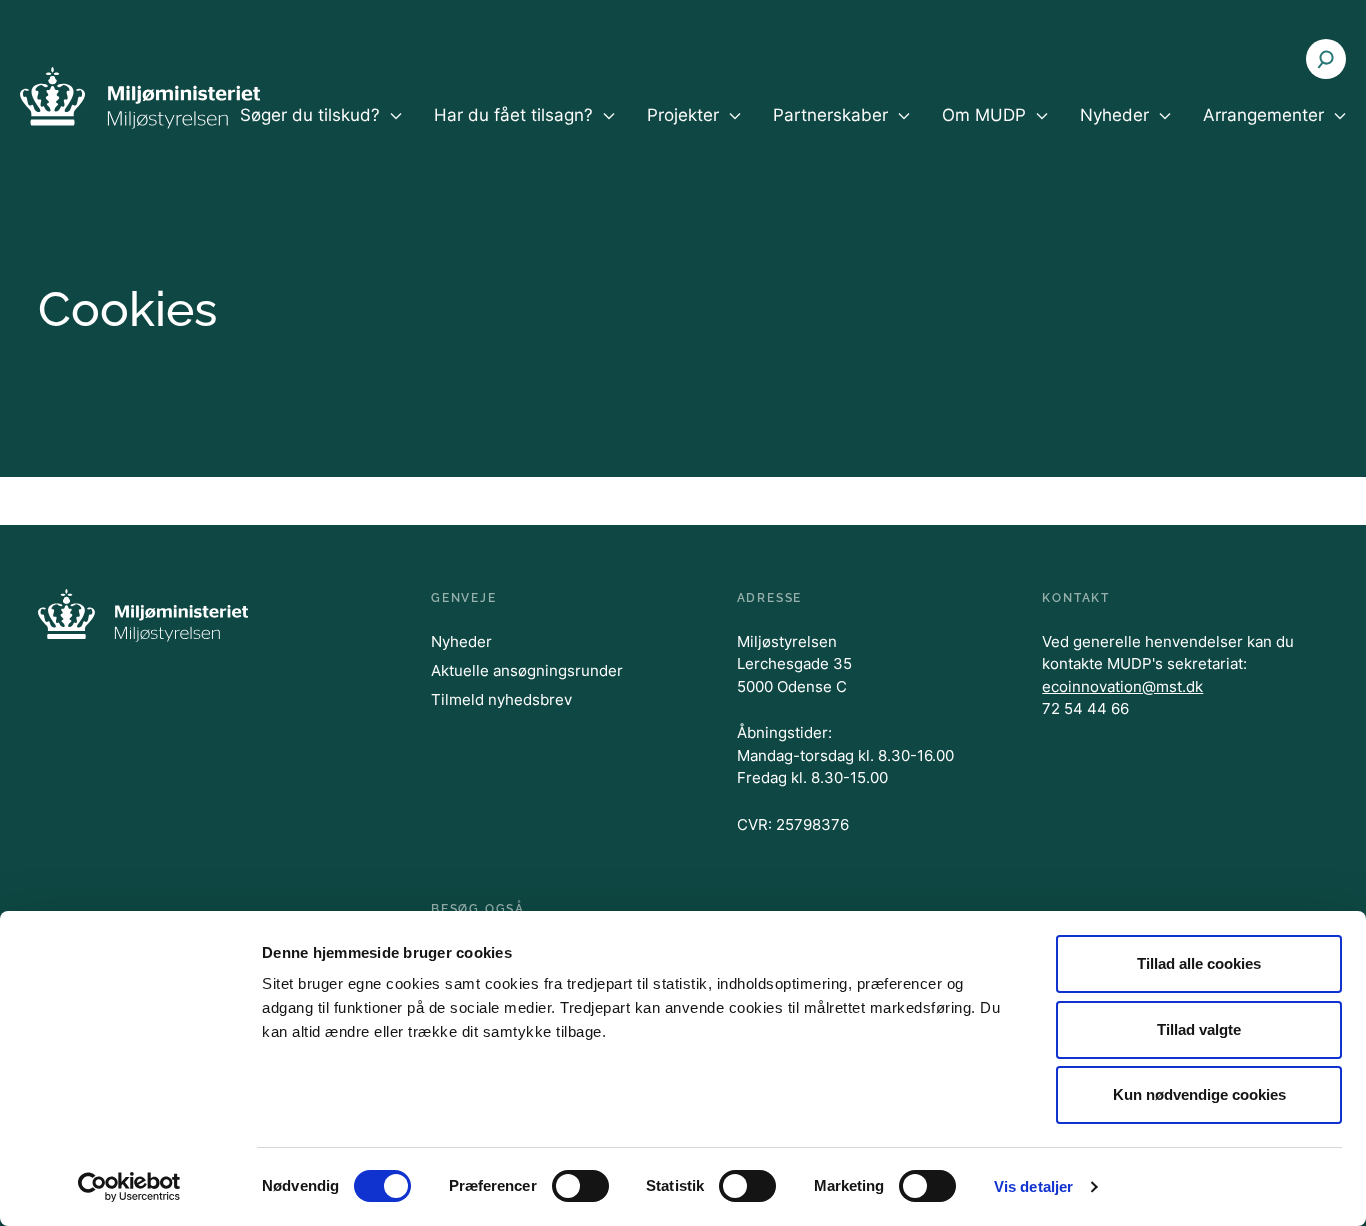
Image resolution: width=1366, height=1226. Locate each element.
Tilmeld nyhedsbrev (501, 699)
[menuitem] (321, 132)
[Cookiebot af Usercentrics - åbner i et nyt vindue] (129, 1187)
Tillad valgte (1199, 1029)
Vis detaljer (1033, 1186)
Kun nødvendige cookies (1199, 1094)
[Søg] (1326, 59)
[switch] (580, 1186)
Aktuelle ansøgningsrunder (527, 670)
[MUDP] (140, 97)
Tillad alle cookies (1199, 963)
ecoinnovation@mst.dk (1122, 686)
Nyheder (461, 641)
